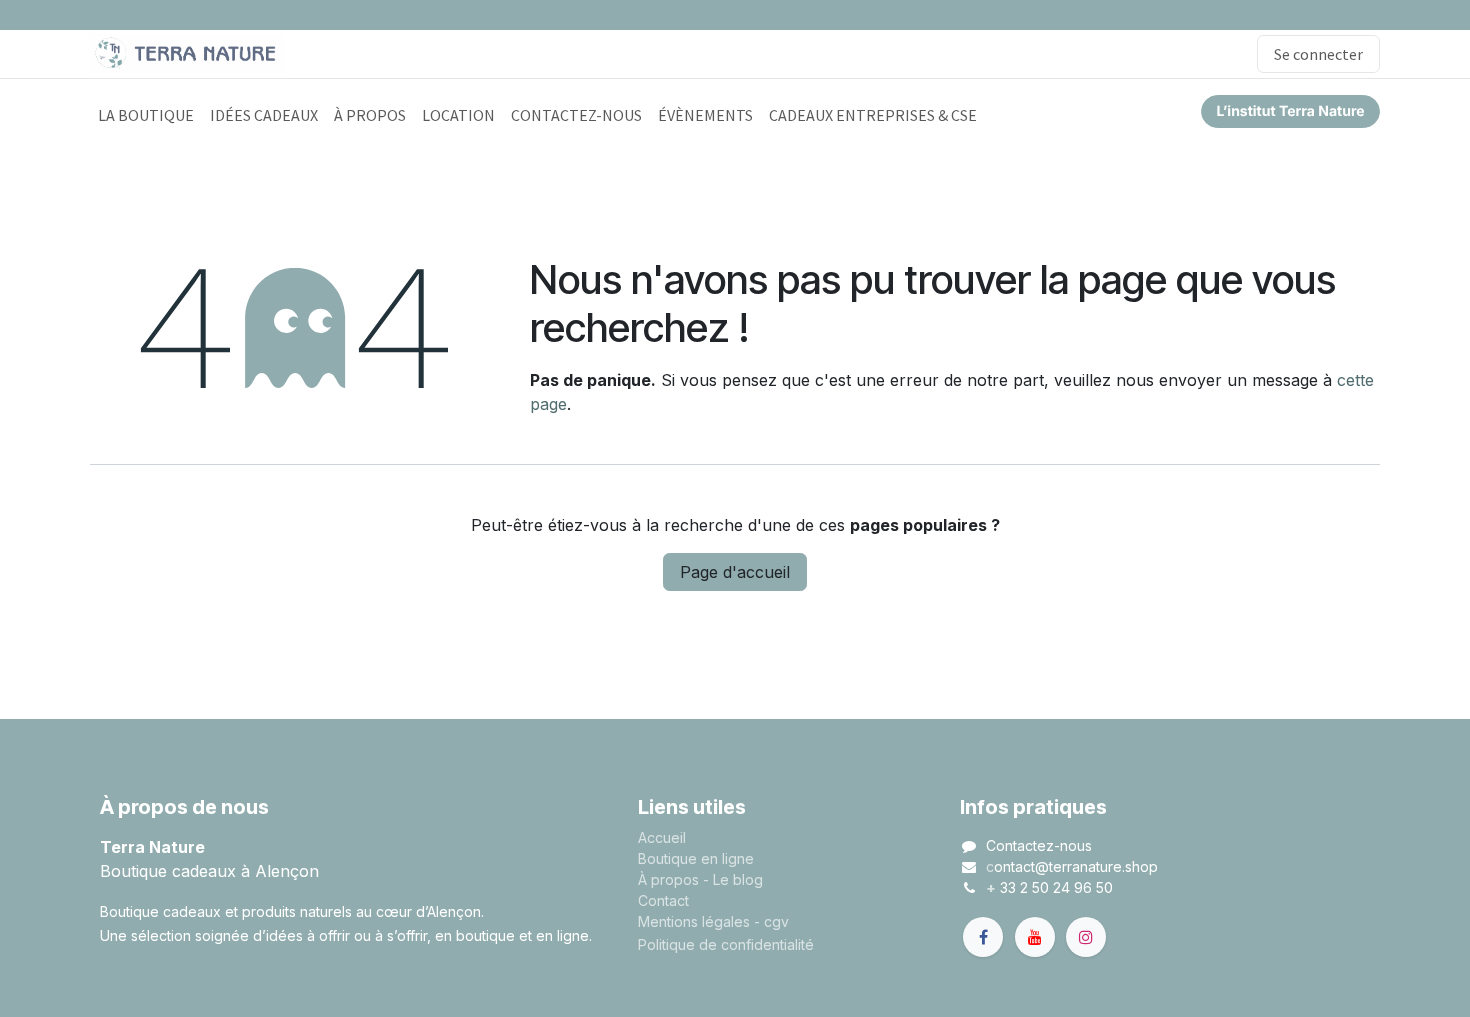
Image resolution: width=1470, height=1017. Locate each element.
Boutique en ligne (696, 858)
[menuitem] (146, 115)
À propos (668, 879)
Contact (663, 900)
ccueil (666, 837)
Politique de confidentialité (726, 944)
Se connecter (1318, 54)
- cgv (771, 921)
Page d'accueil (735, 572)
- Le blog (733, 879)
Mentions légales (694, 921)
